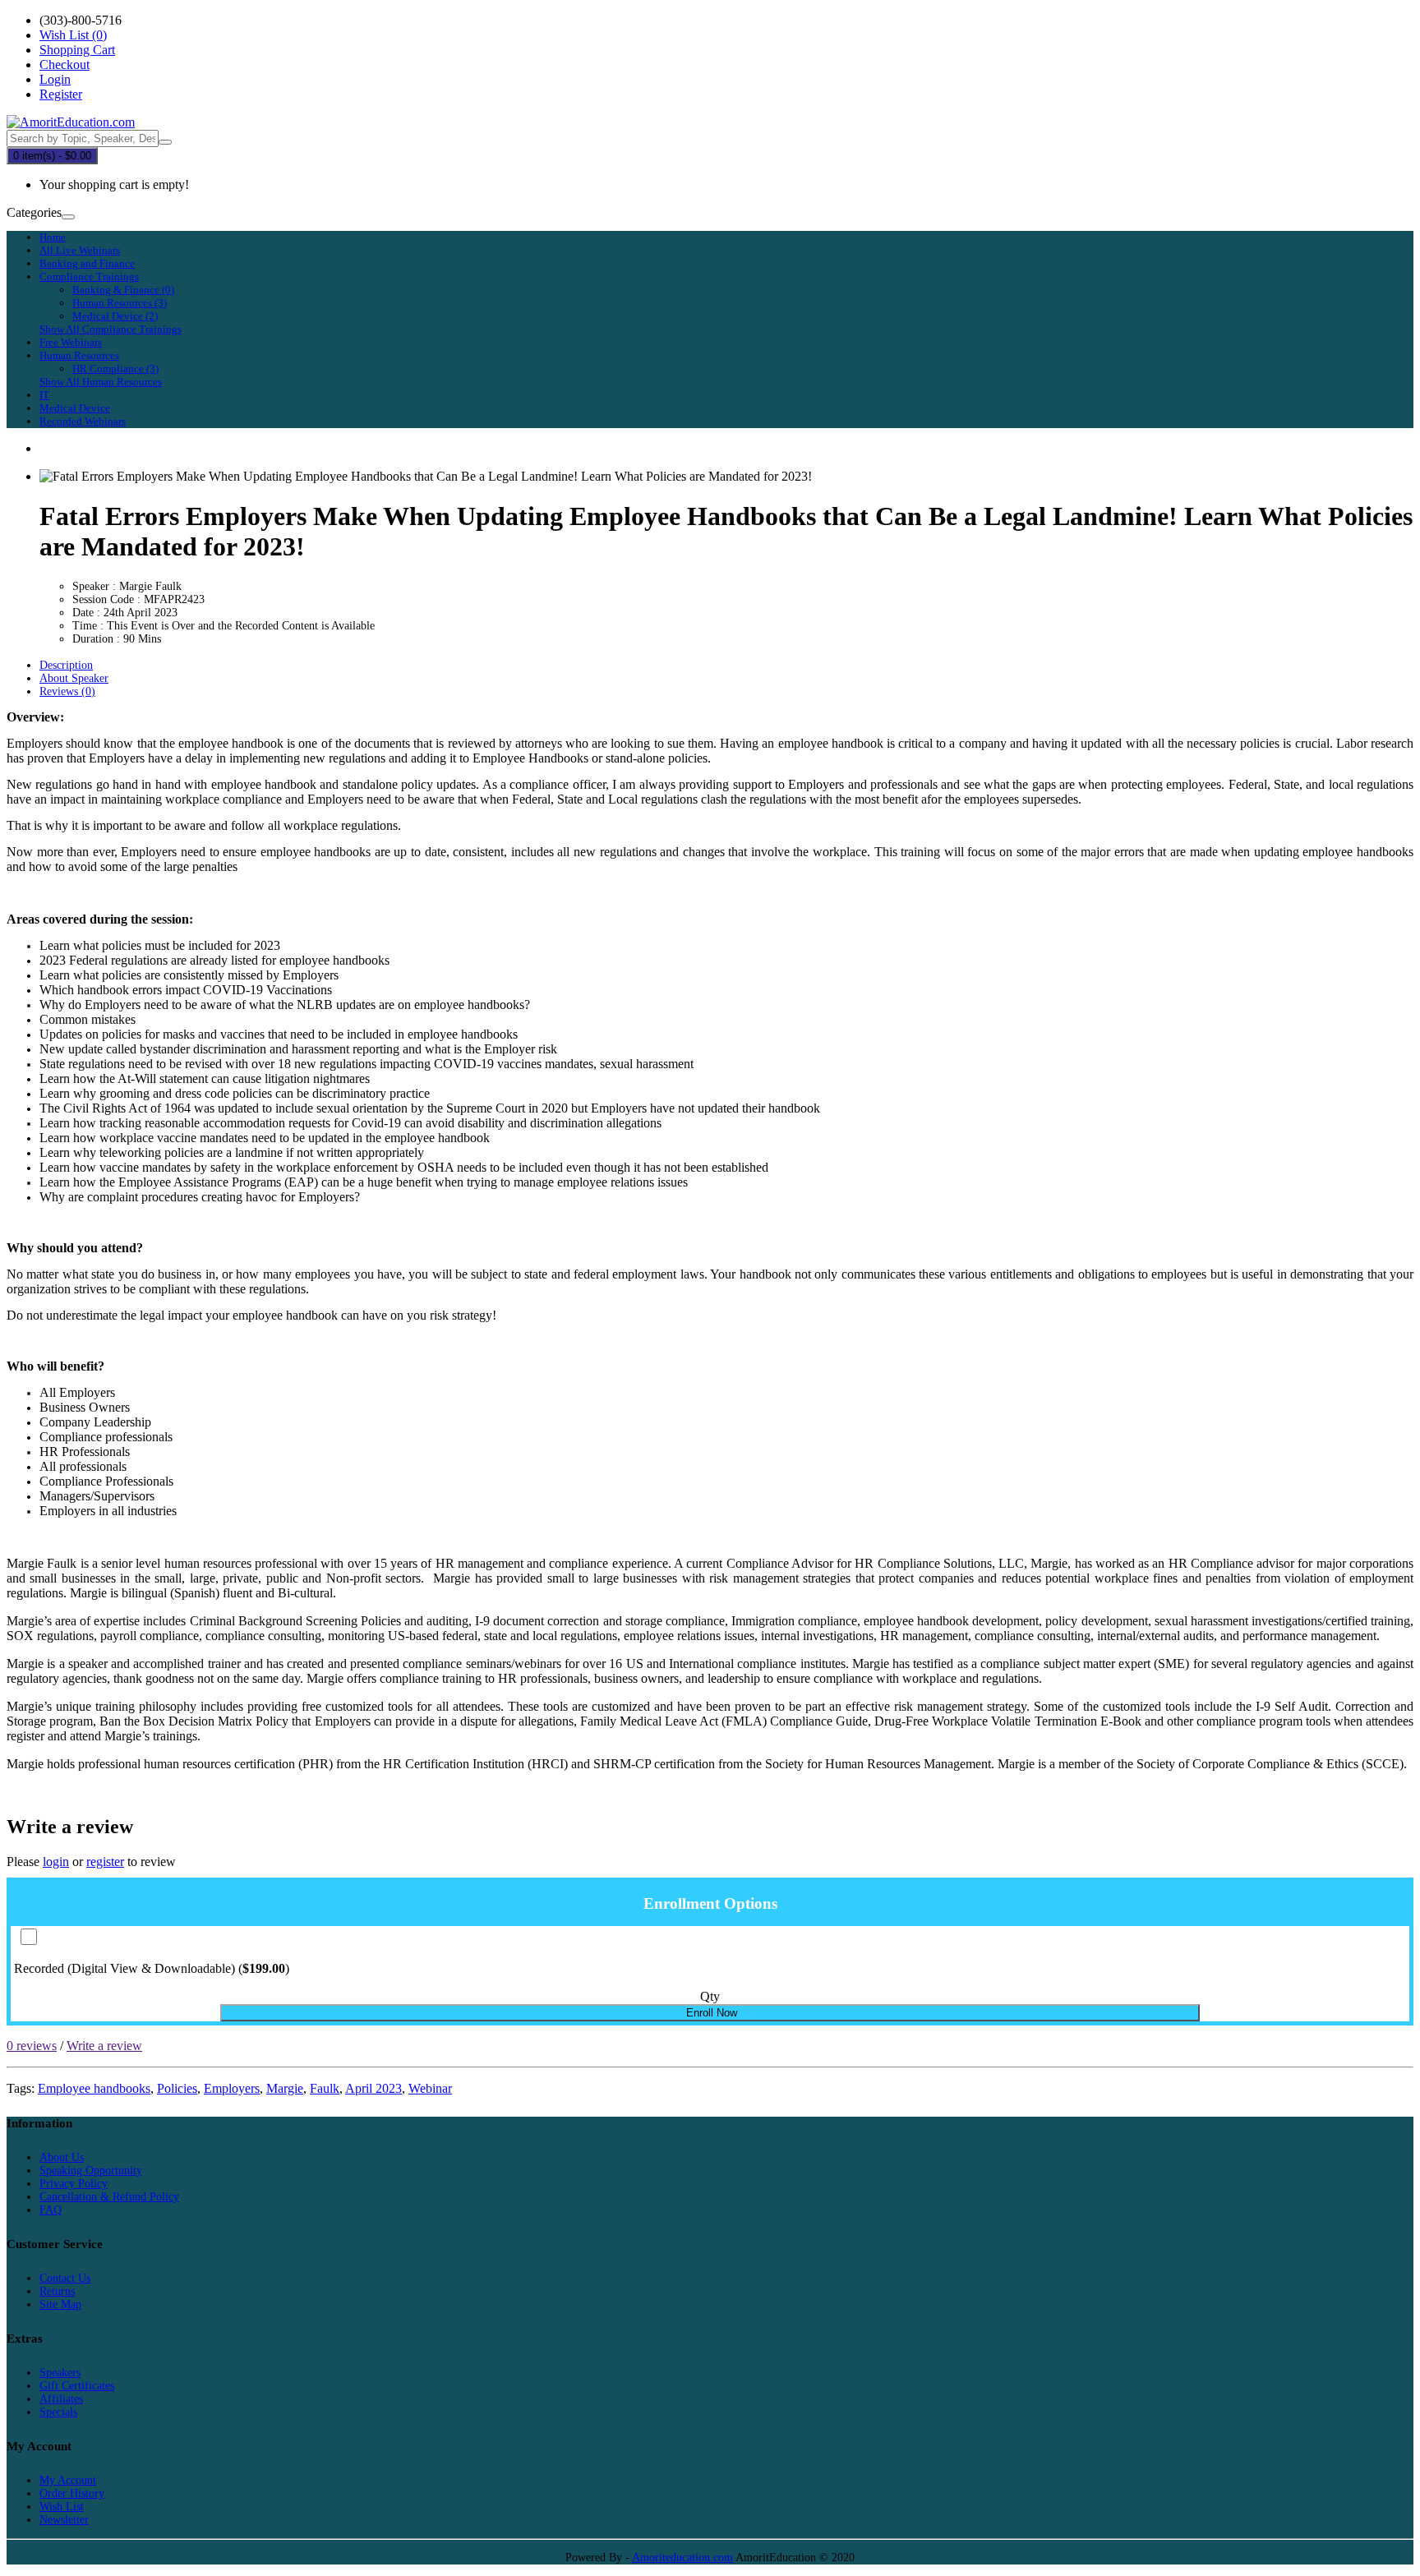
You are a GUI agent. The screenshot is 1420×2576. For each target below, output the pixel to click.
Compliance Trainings (89, 276)
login (56, 1862)
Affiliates (61, 2399)
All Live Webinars (80, 250)
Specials (58, 2412)
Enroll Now (710, 2013)
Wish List (62, 2507)
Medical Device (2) (115, 316)
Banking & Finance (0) (123, 290)
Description (66, 665)
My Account (68, 2480)
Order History (72, 2493)
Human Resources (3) (120, 303)
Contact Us (65, 2278)
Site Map (60, 2304)
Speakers (60, 2373)
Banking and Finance (87, 263)
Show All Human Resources (101, 382)
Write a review (104, 2046)
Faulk (325, 2088)
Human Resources (79, 355)
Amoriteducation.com (682, 2558)
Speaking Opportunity (91, 2170)
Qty (710, 1996)
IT (44, 395)
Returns (57, 2291)
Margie (285, 2088)
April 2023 (373, 2088)
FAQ (51, 2210)
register (105, 1862)
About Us (62, 2157)
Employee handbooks (94, 2088)
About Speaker (74, 678)
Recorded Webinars (83, 421)
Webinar (430, 2088)
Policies (177, 2088)
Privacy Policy (74, 2184)
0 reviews (32, 2046)
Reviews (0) (67, 691)
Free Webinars (71, 342)
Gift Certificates (77, 2386)
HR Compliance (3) (115, 369)
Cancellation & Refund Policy (109, 2197)
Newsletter (64, 2520)
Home (53, 237)
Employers (232, 2088)
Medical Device (75, 408)
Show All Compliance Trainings (111, 329)
